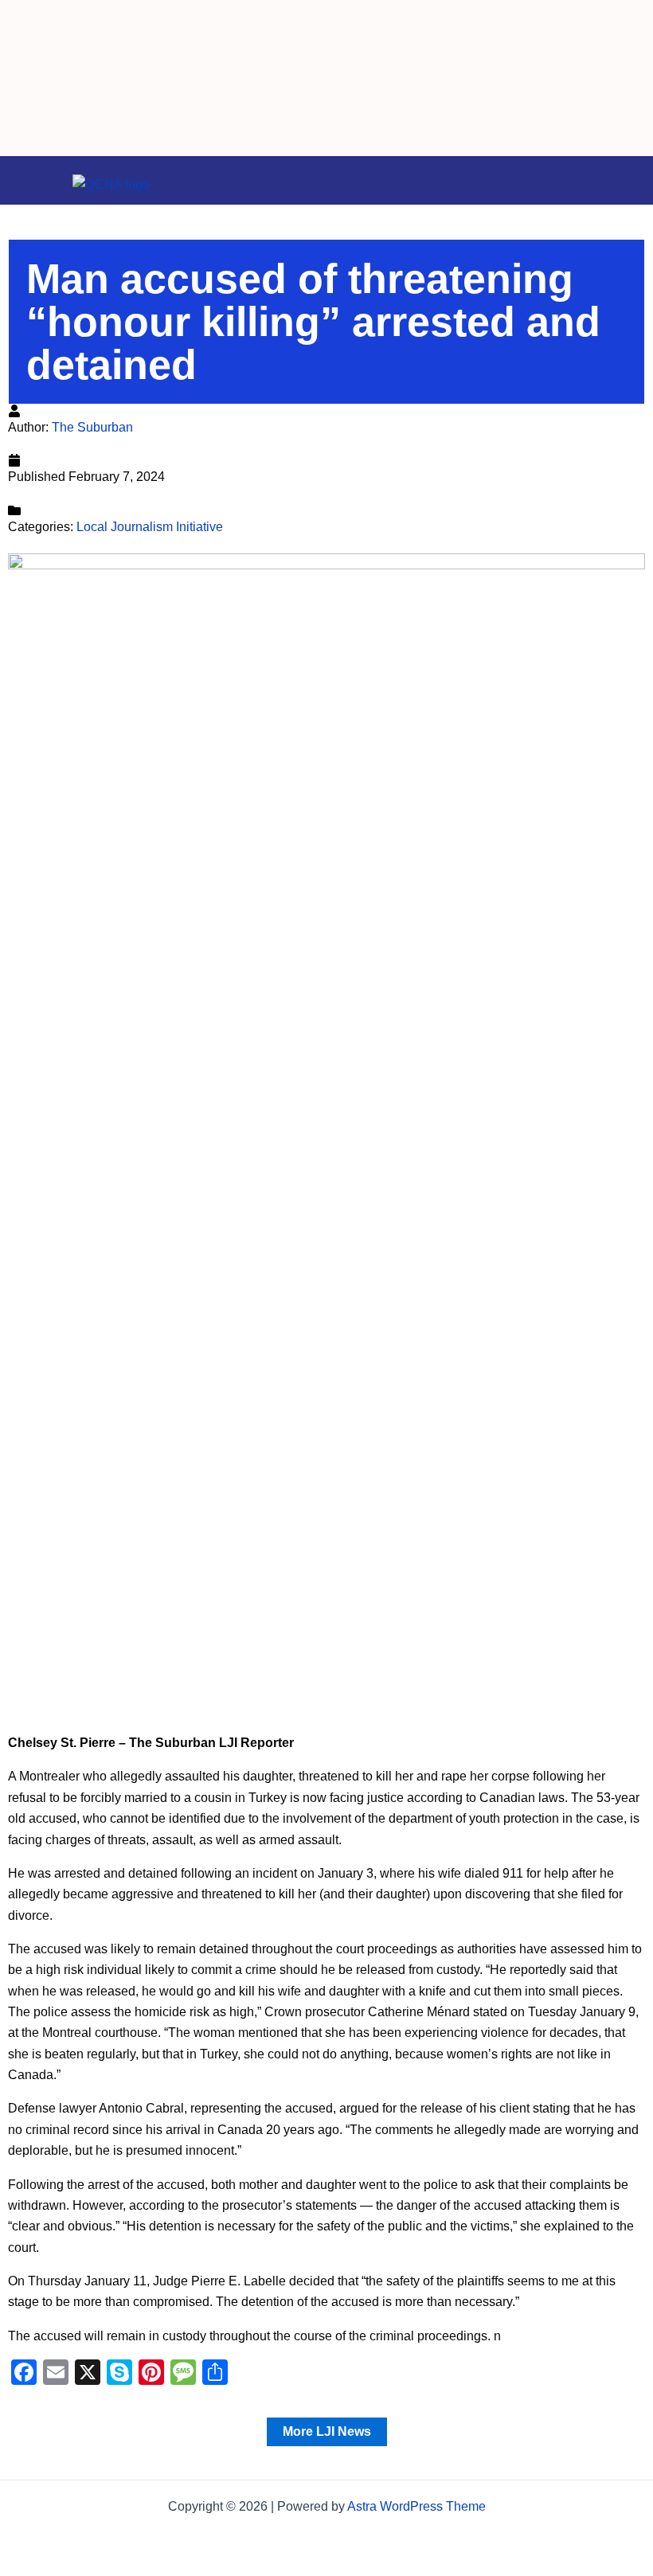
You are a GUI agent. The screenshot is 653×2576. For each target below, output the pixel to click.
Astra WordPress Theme (416, 2506)
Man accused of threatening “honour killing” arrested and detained (313, 322)
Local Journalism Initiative (150, 527)
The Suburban (92, 427)
